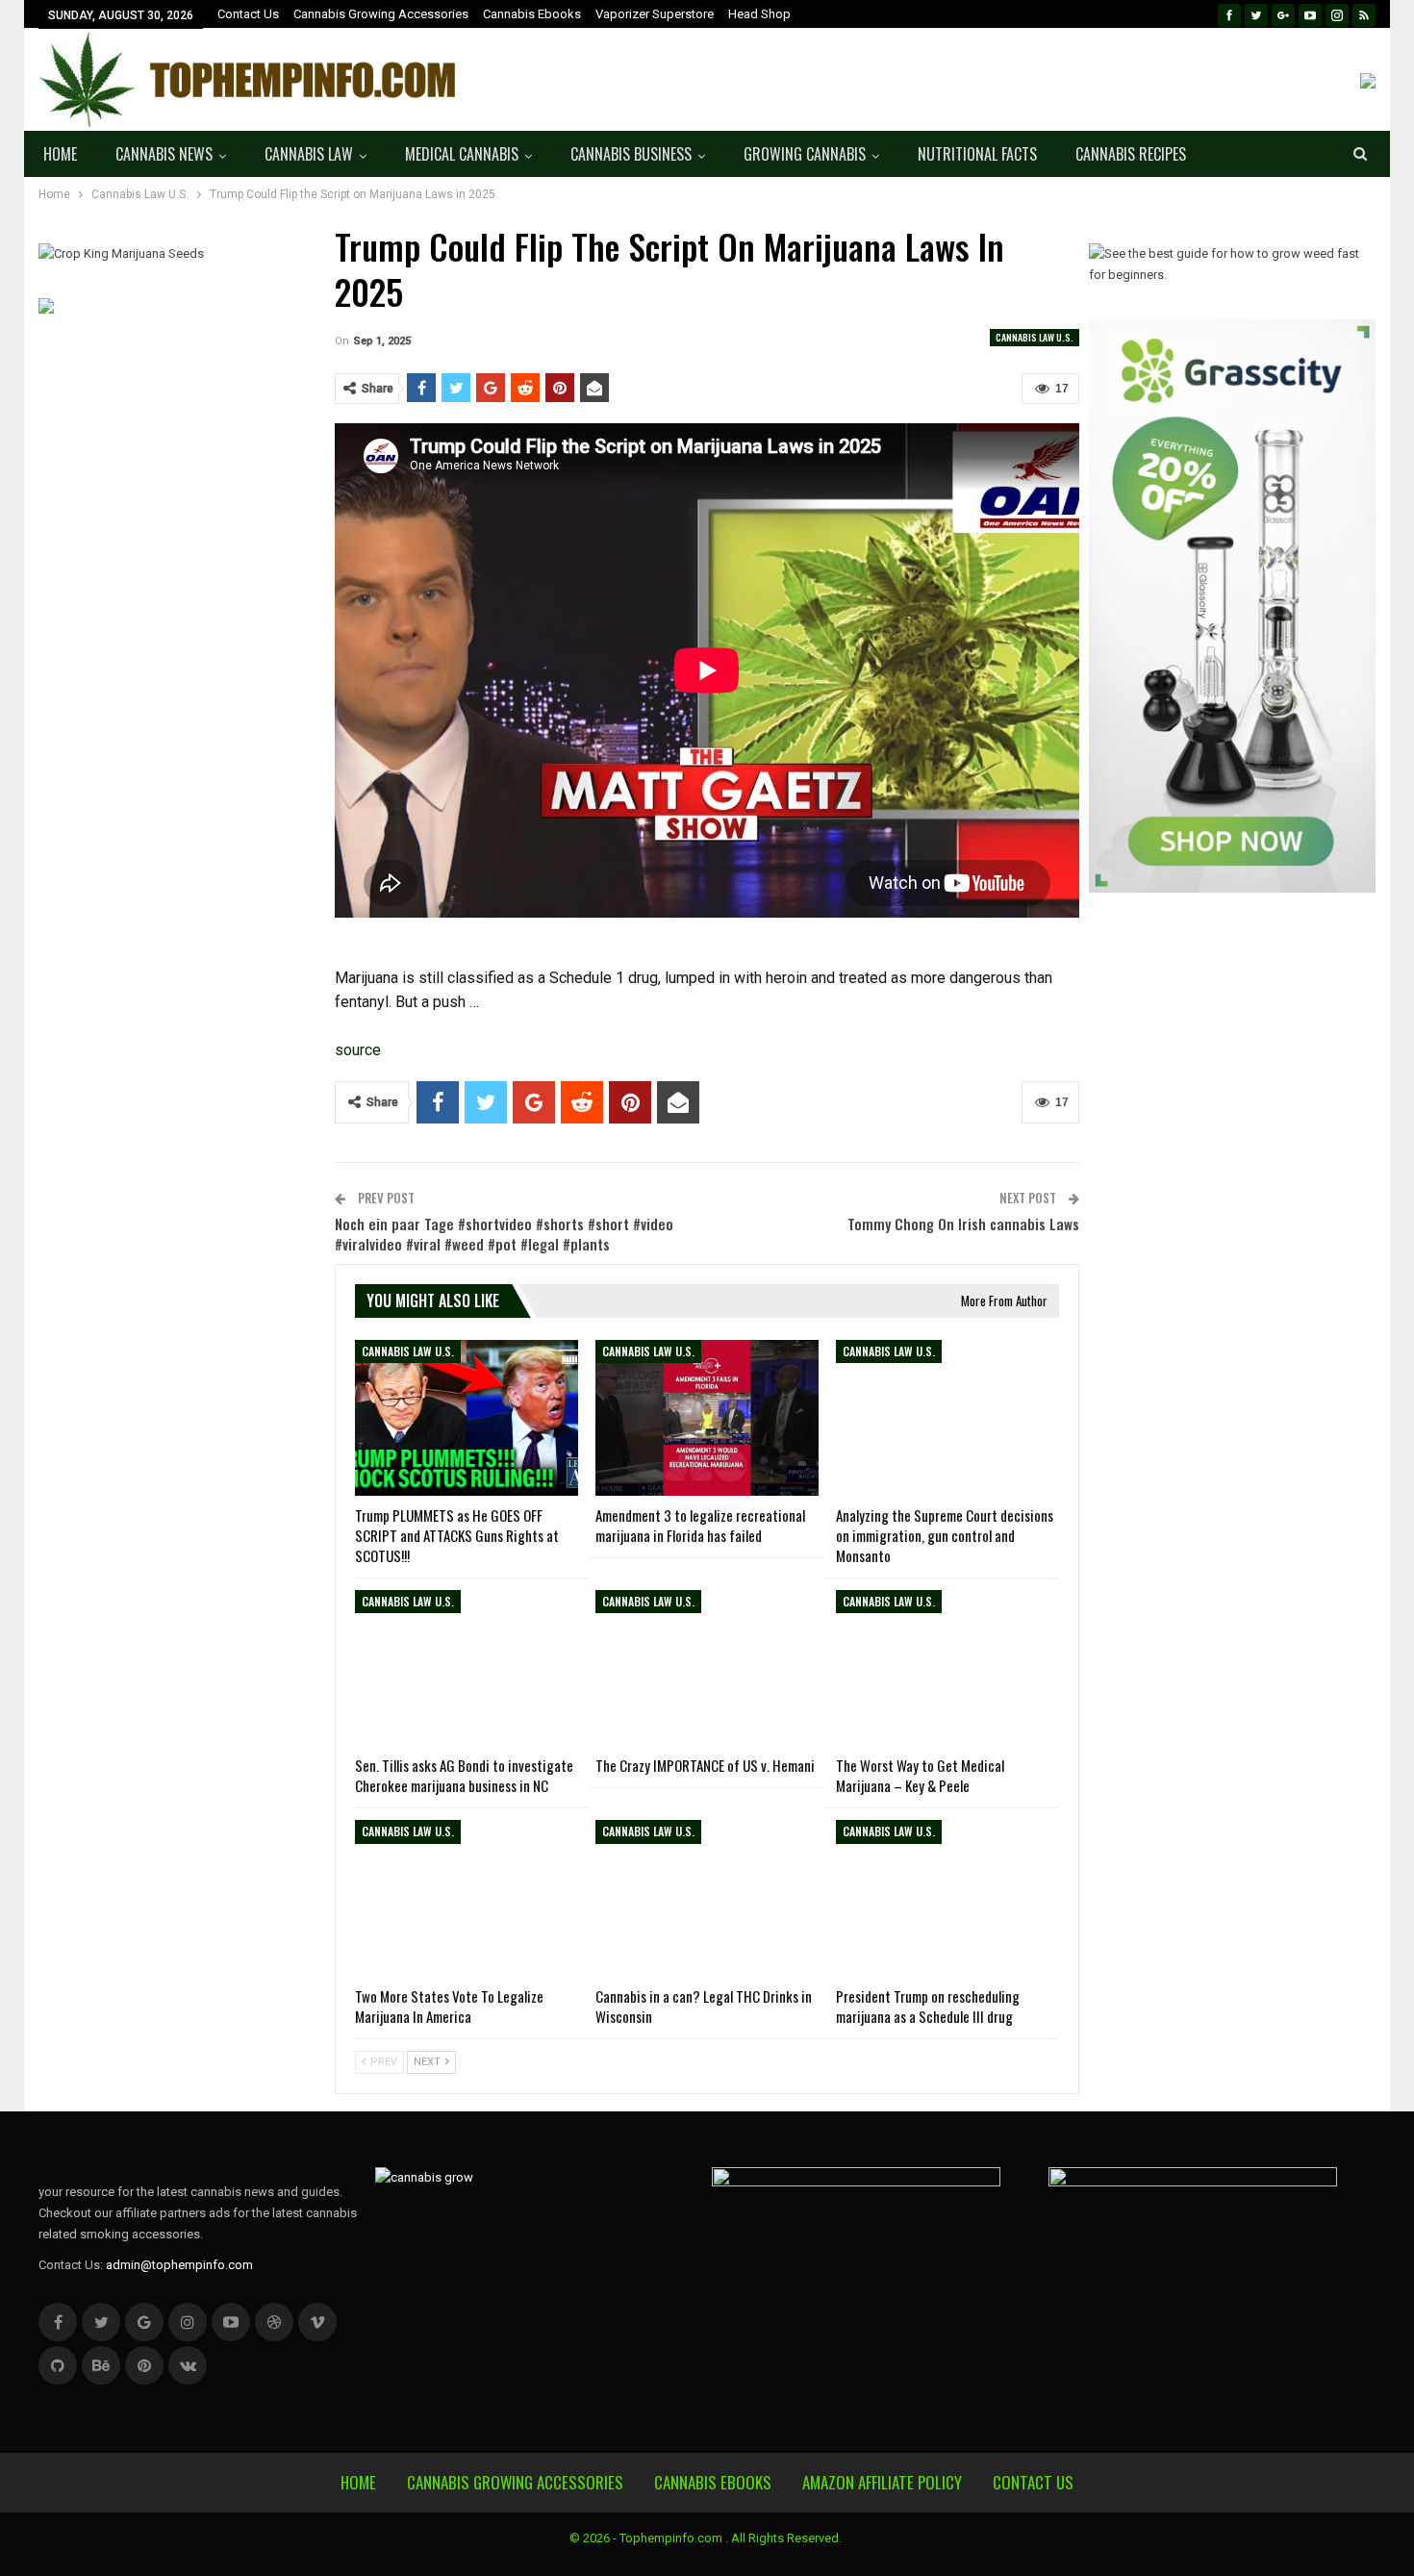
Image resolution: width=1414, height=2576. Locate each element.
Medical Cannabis (462, 154)
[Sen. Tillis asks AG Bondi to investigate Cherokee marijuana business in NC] (467, 1668)
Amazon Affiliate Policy (882, 2482)
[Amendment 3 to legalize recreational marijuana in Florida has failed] (707, 1418)
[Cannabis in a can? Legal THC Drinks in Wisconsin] (707, 1898)
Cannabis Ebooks (532, 14)
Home (60, 154)
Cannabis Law (309, 154)
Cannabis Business (631, 154)
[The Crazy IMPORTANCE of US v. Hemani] (707, 1668)
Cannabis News (164, 154)
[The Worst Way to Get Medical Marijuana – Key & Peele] (947, 1668)
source (358, 1050)
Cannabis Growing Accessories (381, 14)
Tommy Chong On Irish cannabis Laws (963, 1224)
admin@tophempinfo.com (179, 2265)
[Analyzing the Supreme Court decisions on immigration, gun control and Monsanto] (947, 1418)
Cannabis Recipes (1131, 154)
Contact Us (248, 14)
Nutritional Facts (977, 154)
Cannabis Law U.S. (1035, 337)
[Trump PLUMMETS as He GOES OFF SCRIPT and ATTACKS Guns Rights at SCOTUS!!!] (467, 1418)
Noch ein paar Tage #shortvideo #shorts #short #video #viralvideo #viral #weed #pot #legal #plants (504, 1234)
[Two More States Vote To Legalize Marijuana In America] (467, 1898)
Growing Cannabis (805, 154)
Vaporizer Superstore (655, 14)
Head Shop (759, 14)
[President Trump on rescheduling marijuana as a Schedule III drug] (947, 1898)
